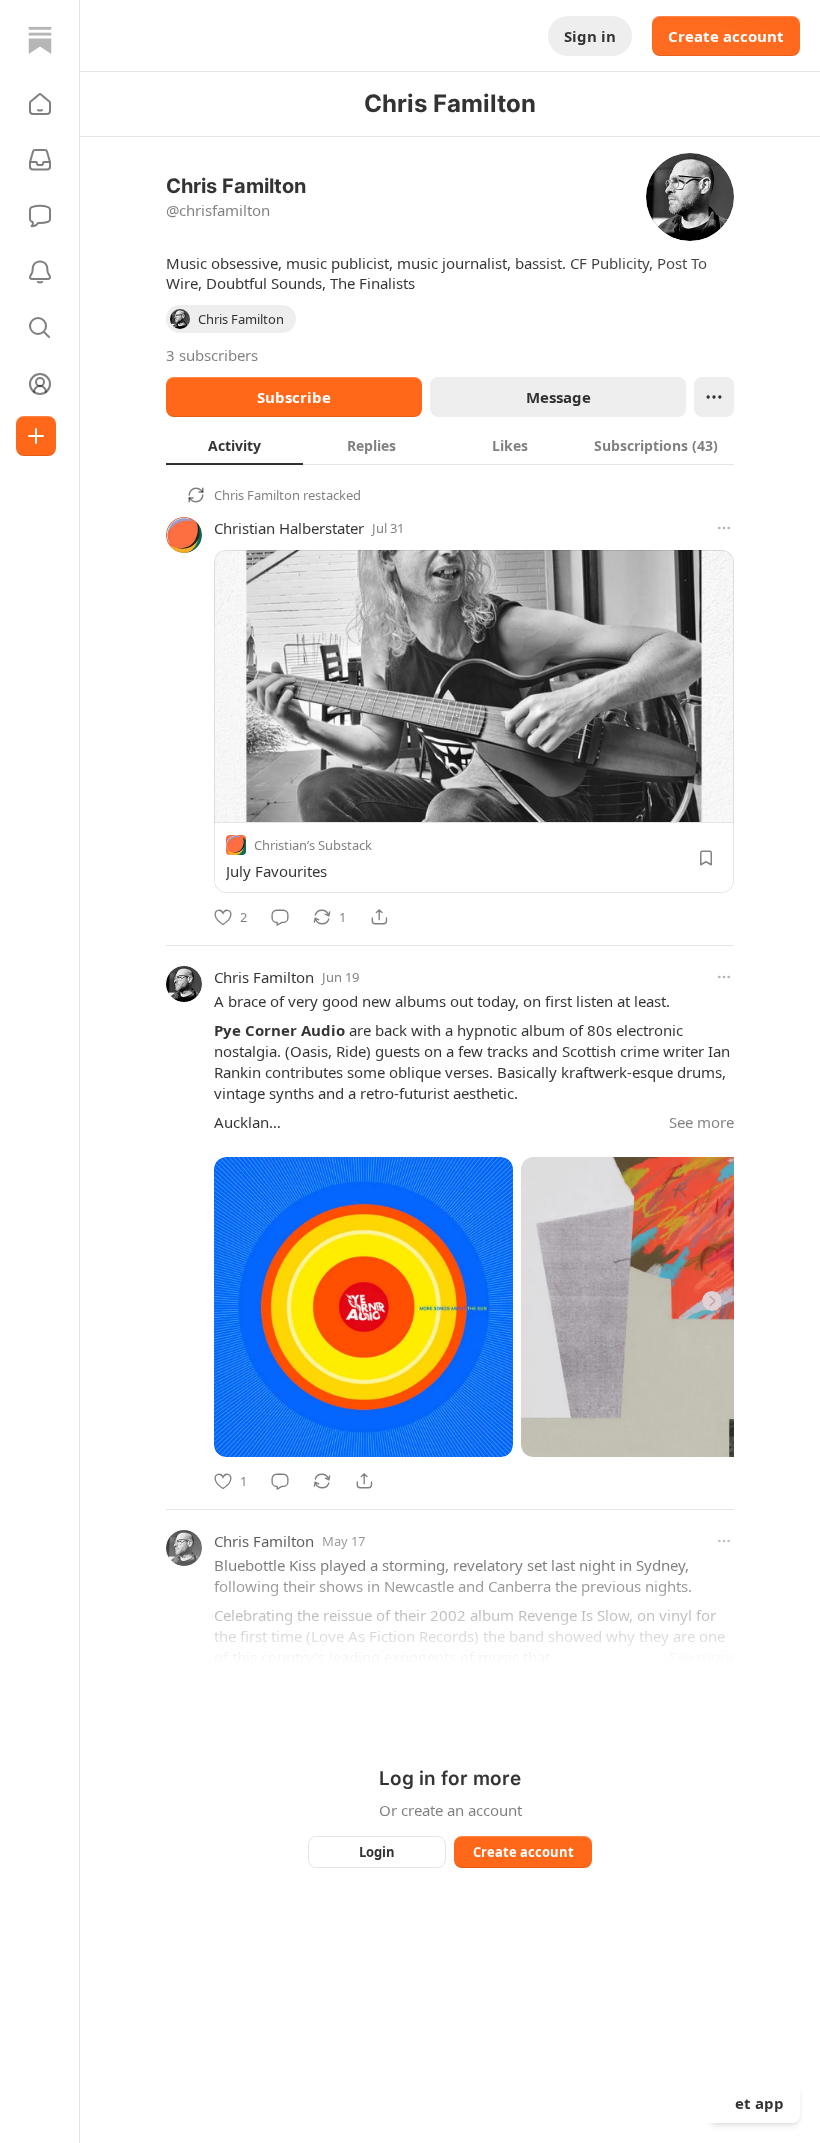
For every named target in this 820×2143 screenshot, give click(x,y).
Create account (726, 36)
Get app (754, 2103)
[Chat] (40, 216)
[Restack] (322, 1481)
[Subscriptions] (40, 160)
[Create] (36, 436)
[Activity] (40, 272)
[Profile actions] (714, 397)
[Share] (379, 917)
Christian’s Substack (313, 845)
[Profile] (40, 384)
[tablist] (450, 445)
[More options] (724, 528)
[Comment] (280, 917)
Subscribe (294, 397)
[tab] (234, 445)
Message (558, 397)
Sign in (590, 36)
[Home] (40, 40)
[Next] (712, 1301)
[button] (40, 104)
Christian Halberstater (289, 528)
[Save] (706, 858)
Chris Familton (257, 495)
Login (377, 1852)
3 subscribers (212, 355)
